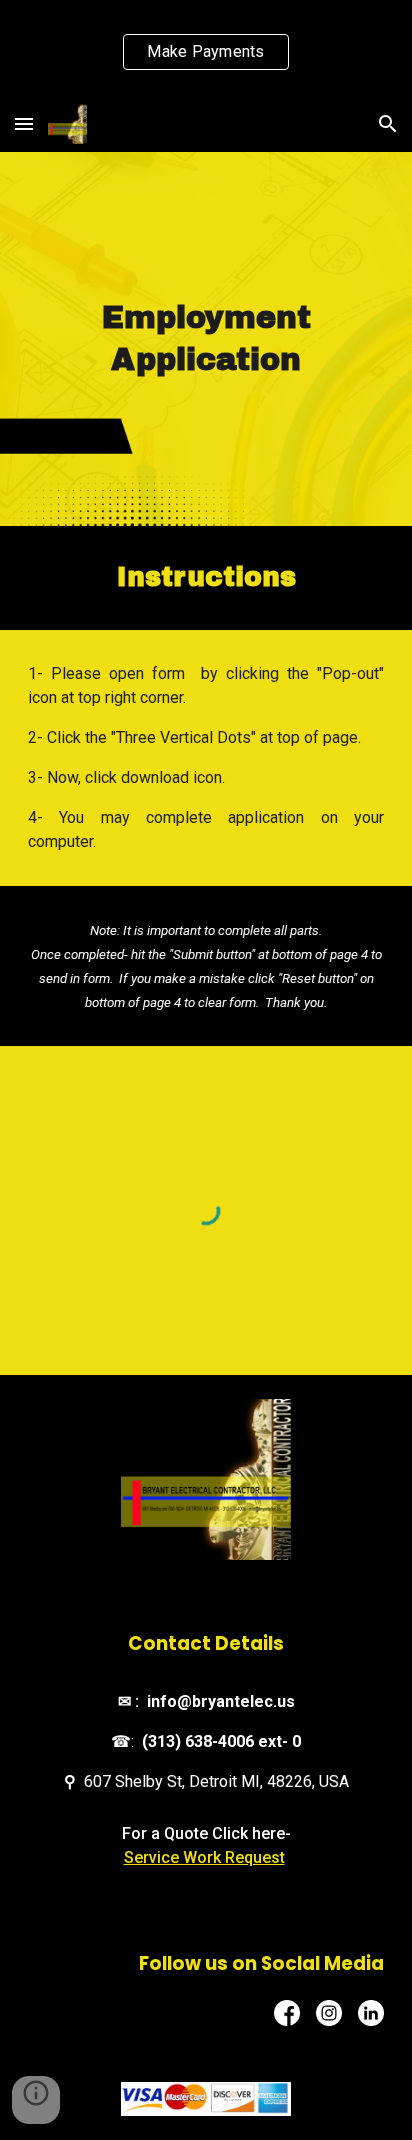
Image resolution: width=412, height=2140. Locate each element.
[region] (206, 48)
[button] (24, 123)
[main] (206, 339)
